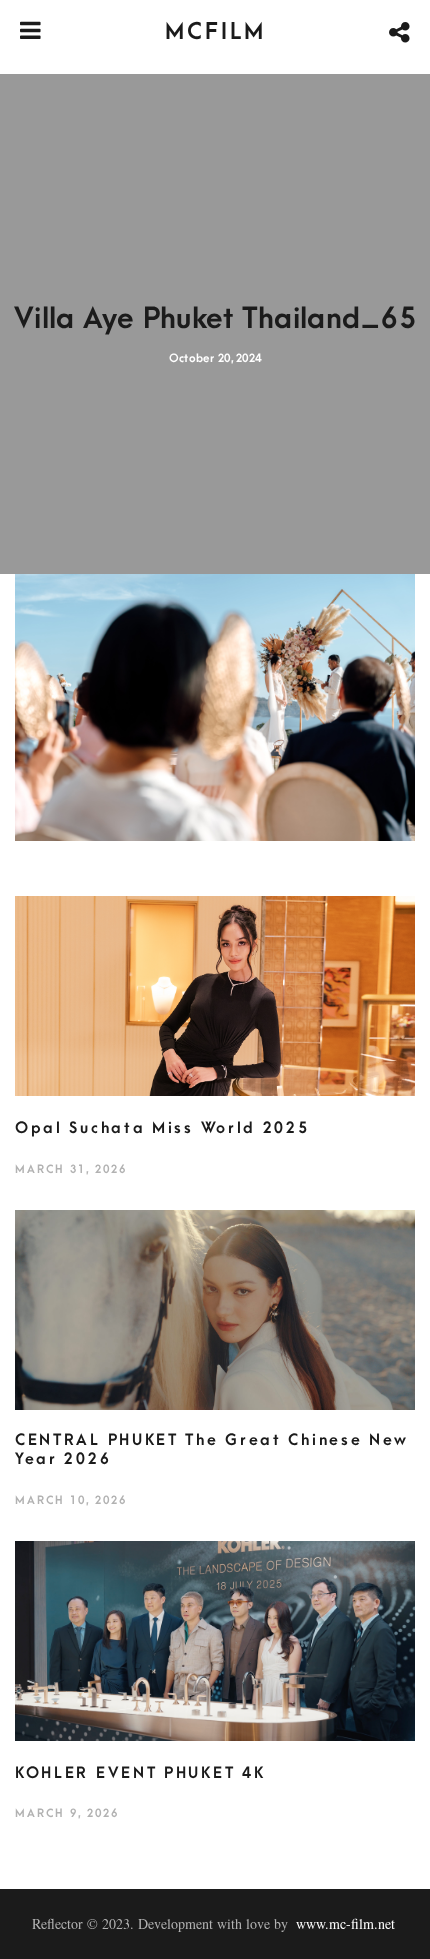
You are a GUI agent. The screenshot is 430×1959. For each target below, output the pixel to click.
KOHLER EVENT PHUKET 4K (140, 1773)
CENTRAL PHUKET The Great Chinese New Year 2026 (212, 1450)
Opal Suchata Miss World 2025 (162, 1128)
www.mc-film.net (345, 1923)
